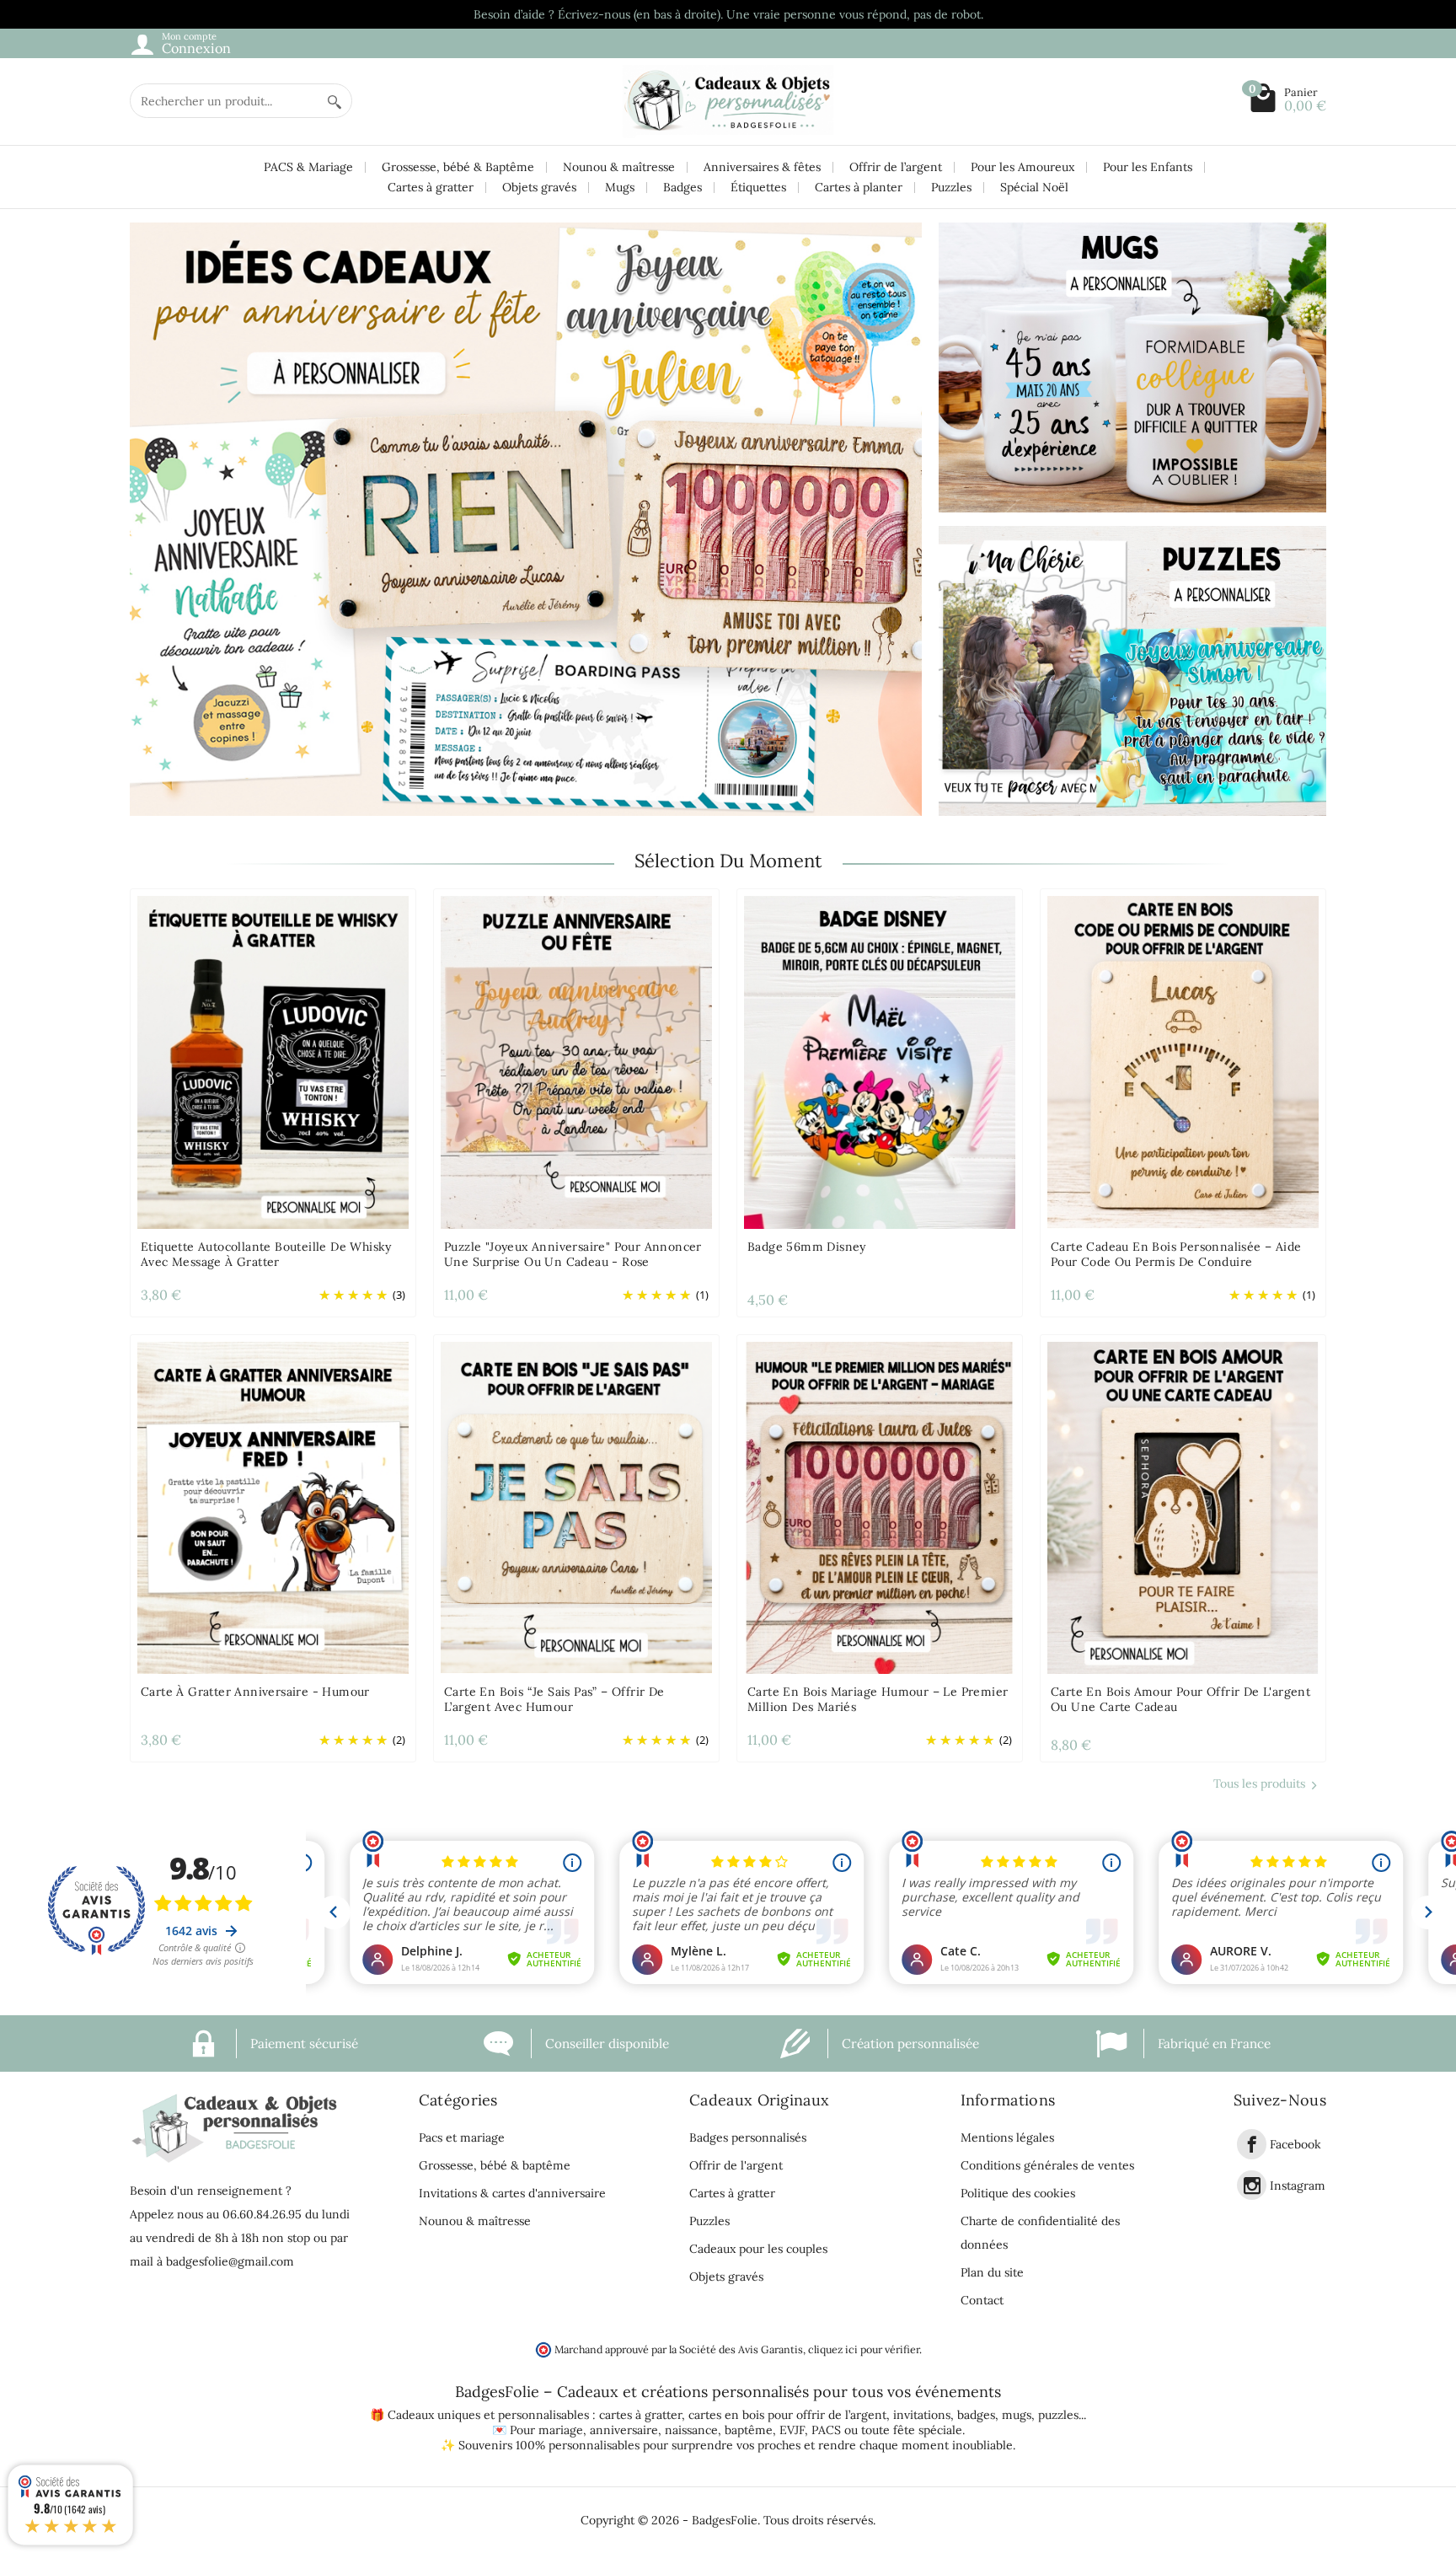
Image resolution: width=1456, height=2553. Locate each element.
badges (976, 2415)
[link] (1252, 2144)
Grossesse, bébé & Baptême (458, 167)
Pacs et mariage (462, 2137)
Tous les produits (1259, 1783)
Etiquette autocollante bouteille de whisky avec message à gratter (266, 1254)
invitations (922, 2415)
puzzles (1058, 2415)
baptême (749, 2430)
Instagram (1298, 2186)
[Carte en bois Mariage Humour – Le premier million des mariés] (880, 1507)
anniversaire (624, 2430)
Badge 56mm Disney (807, 1247)
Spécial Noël (1034, 187)
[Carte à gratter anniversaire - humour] (273, 1507)
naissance (691, 2430)
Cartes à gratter (431, 187)
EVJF (792, 2430)
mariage (561, 2430)
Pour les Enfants (1148, 167)
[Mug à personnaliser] (1132, 367)
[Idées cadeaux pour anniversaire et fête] (526, 519)
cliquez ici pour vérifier (864, 2349)
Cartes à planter (859, 187)
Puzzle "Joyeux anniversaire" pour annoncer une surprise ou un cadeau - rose (573, 1254)
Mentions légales (1007, 2137)
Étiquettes (758, 187)
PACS (826, 2430)
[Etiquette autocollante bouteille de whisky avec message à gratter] (273, 1061)
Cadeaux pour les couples (758, 2249)
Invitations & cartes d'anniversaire (512, 2193)
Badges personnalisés (748, 2137)
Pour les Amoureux (1022, 167)
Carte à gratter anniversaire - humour (255, 1692)
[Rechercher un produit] (335, 101)
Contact (982, 2300)
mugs (1017, 2415)
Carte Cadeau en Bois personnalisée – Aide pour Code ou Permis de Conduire (1176, 1254)
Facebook (1295, 2145)
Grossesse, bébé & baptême (495, 2165)
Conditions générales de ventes (1047, 2165)
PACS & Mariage (308, 167)
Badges (682, 187)
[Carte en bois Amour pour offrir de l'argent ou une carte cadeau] (1183, 1507)
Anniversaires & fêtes (762, 167)
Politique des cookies (1018, 2193)
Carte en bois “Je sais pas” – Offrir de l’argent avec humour (554, 1699)
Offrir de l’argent (896, 167)
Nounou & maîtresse (619, 167)
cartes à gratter (640, 2415)
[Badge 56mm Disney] (880, 1061)
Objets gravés (539, 187)
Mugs (620, 187)
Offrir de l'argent (736, 2165)
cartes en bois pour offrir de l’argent (787, 2415)
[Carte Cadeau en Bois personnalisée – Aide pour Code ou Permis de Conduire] (1183, 1061)
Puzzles (951, 187)
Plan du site (992, 2272)
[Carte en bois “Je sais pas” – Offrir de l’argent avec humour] (576, 1507)
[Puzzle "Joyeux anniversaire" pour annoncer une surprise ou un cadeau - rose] (576, 1061)
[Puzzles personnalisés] (1132, 671)
